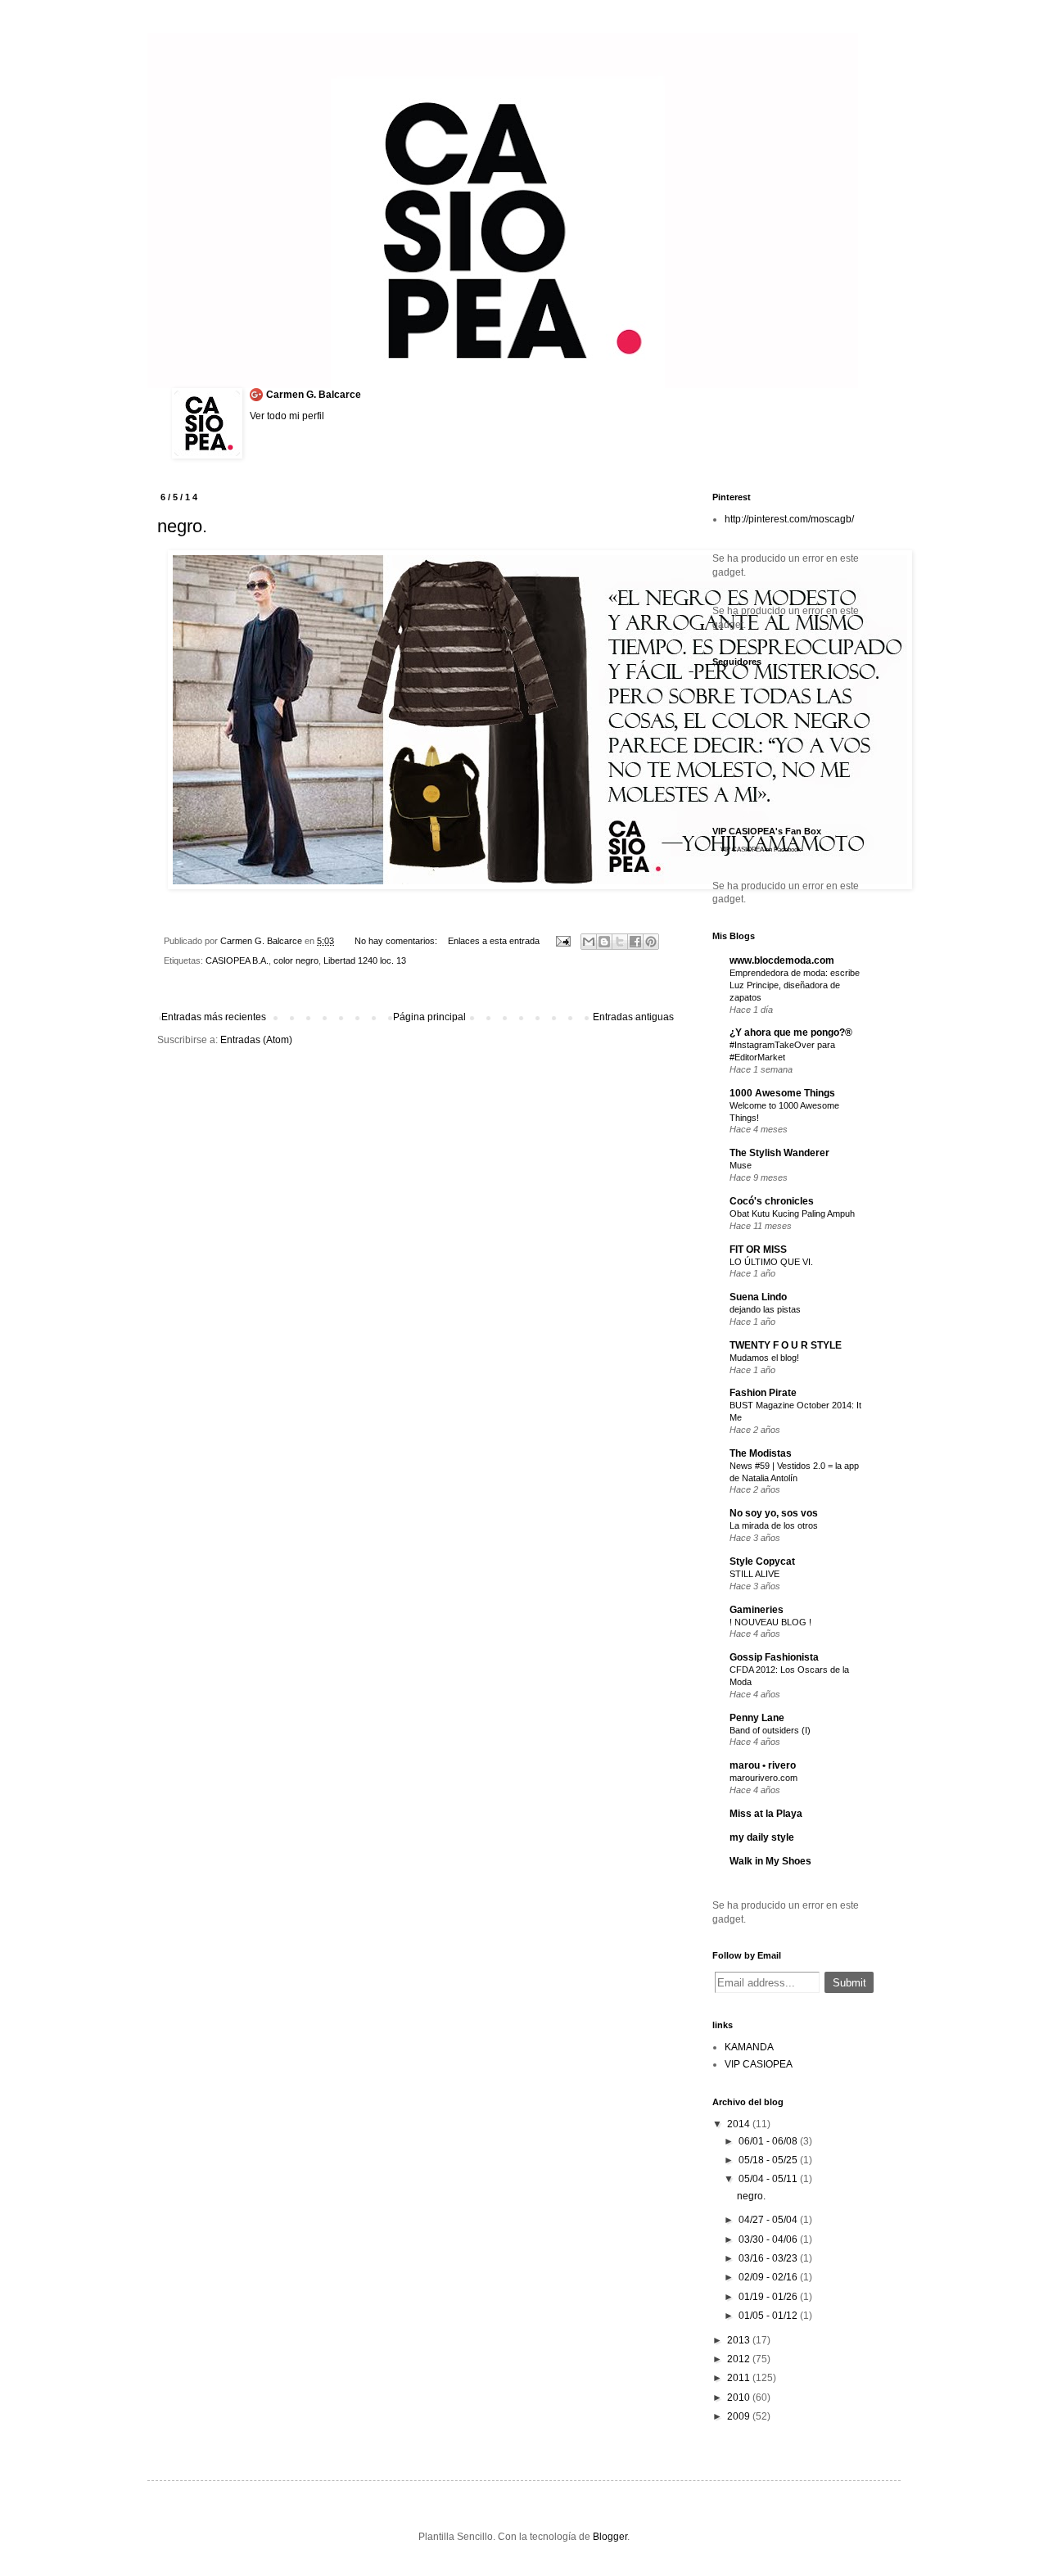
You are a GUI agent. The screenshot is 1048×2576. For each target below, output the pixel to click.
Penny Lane (757, 1718)
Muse (741, 1165)
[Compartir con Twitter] (620, 942)
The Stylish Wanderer (779, 1153)
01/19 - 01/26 (769, 2297)
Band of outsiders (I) (770, 1730)
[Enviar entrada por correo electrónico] (562, 941)
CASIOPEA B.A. (237, 960)
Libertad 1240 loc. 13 (365, 960)
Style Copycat (762, 1561)
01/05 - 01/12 (769, 2316)
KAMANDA (749, 2047)
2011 (740, 2378)
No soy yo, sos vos (774, 1513)
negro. (182, 526)
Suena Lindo (758, 1297)
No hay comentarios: (397, 941)
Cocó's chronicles (772, 1201)
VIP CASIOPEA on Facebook (761, 850)
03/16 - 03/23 (769, 2258)
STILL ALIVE (754, 1574)
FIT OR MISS (758, 1250)
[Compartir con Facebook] (635, 942)
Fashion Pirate (763, 1393)
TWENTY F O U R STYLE (786, 1345)
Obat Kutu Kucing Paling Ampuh (792, 1213)
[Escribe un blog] (604, 942)
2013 (740, 2340)
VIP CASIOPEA (759, 2064)
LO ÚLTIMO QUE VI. (771, 1262)
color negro (296, 960)
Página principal (429, 1017)
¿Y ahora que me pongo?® (791, 1033)
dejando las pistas (765, 1309)
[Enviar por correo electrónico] (589, 942)
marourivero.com (763, 1778)
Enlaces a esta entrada (494, 941)
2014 (740, 2124)
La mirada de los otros (774, 1525)
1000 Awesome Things (782, 1093)
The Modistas (761, 1453)
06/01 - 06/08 (769, 2141)
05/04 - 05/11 (769, 2179)
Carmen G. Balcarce (314, 395)
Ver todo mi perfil (287, 416)
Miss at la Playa (766, 1814)
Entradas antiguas (633, 1017)
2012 (740, 2359)
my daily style (762, 1837)
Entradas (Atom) (256, 1040)
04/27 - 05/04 (769, 2220)
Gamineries (757, 1610)
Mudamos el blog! (764, 1358)
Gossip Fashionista (774, 1657)
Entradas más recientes (214, 1017)
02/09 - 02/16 (769, 2277)
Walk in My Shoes (770, 1861)
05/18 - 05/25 (769, 2160)
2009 (740, 2416)
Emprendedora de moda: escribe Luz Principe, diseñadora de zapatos (795, 985)
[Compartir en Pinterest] (651, 942)
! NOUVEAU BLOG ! (770, 1622)
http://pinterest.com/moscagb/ (789, 519)
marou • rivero (763, 1765)
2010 (740, 2397)
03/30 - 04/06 (769, 2239)
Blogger (610, 2537)
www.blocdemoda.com (782, 960)
